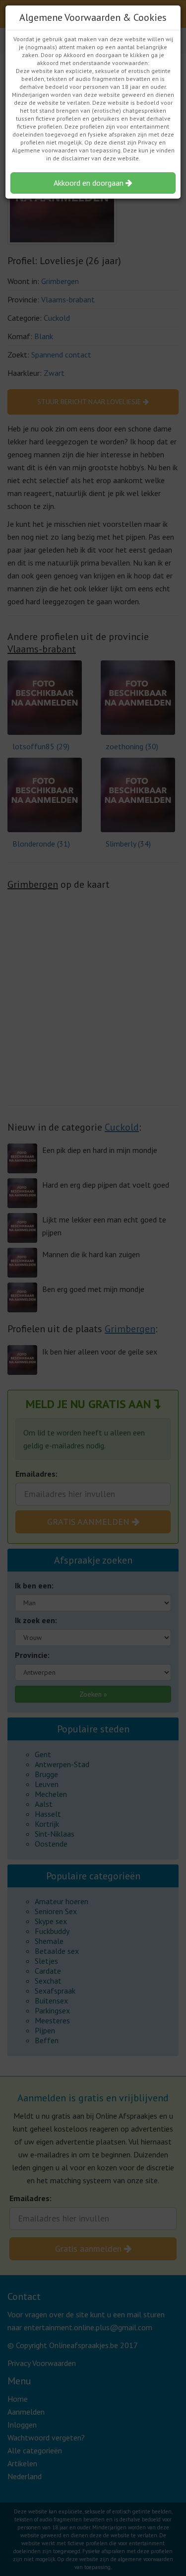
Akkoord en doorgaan (90, 183)
